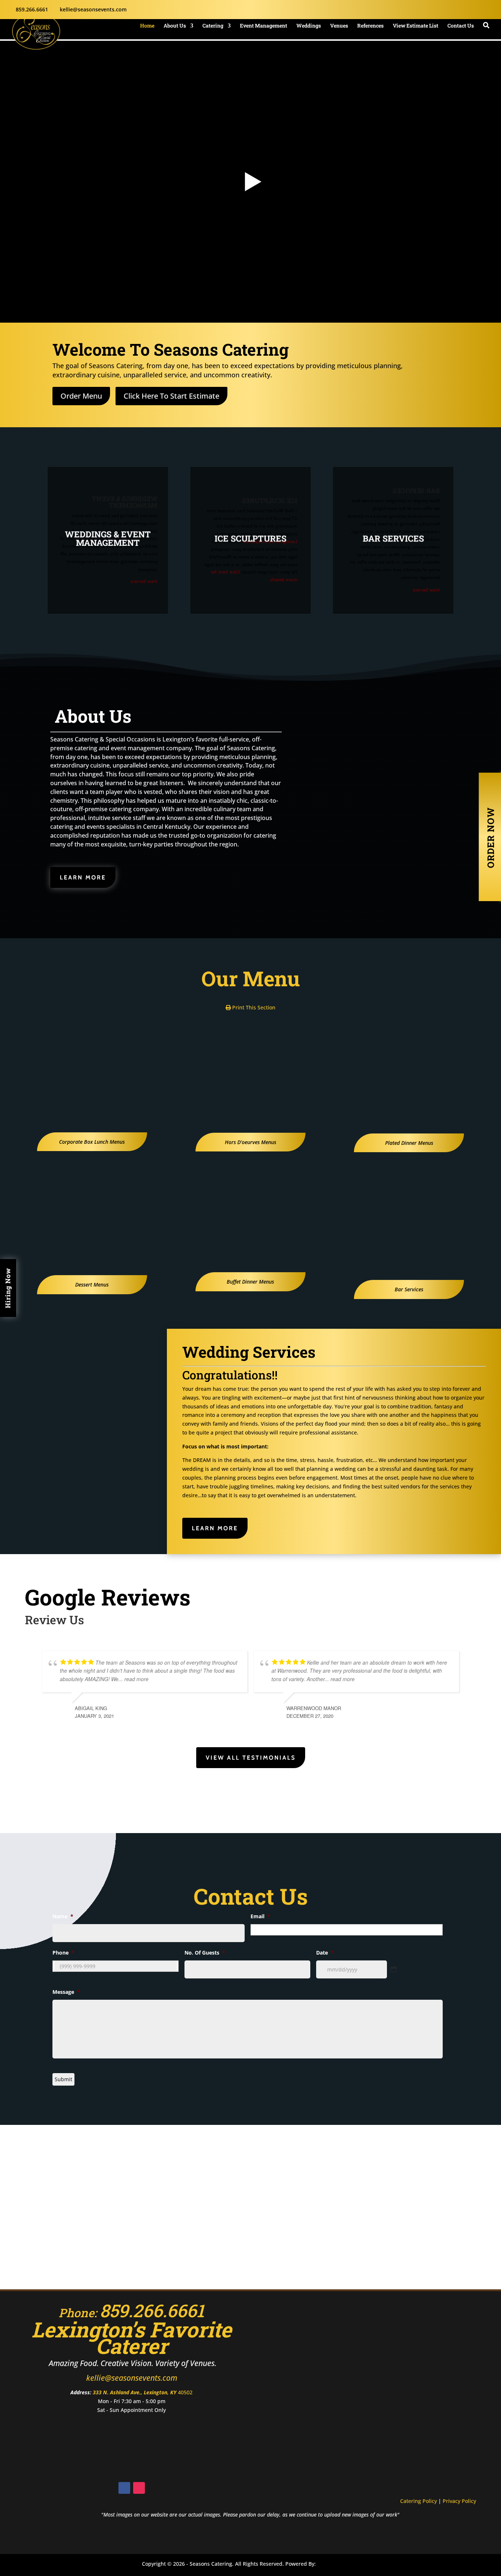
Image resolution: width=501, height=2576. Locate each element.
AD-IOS (339, 2565)
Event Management (264, 26)
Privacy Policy (459, 2501)
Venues (339, 26)
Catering (213, 26)
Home (147, 26)
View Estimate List (416, 26)
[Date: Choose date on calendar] (394, 1969)
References (370, 26)
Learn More (83, 877)
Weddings (309, 26)
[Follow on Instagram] (139, 2488)
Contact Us (461, 26)
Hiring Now (8, 1288)
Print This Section (253, 1007)
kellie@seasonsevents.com (132, 2378)
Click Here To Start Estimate (171, 396)
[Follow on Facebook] (124, 2488)
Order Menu (81, 396)
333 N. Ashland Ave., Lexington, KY (135, 2392)
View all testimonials (251, 1758)
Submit (63, 2079)
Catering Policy (418, 2501)
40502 (185, 2392)
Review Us (54, 1620)
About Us (175, 26)
